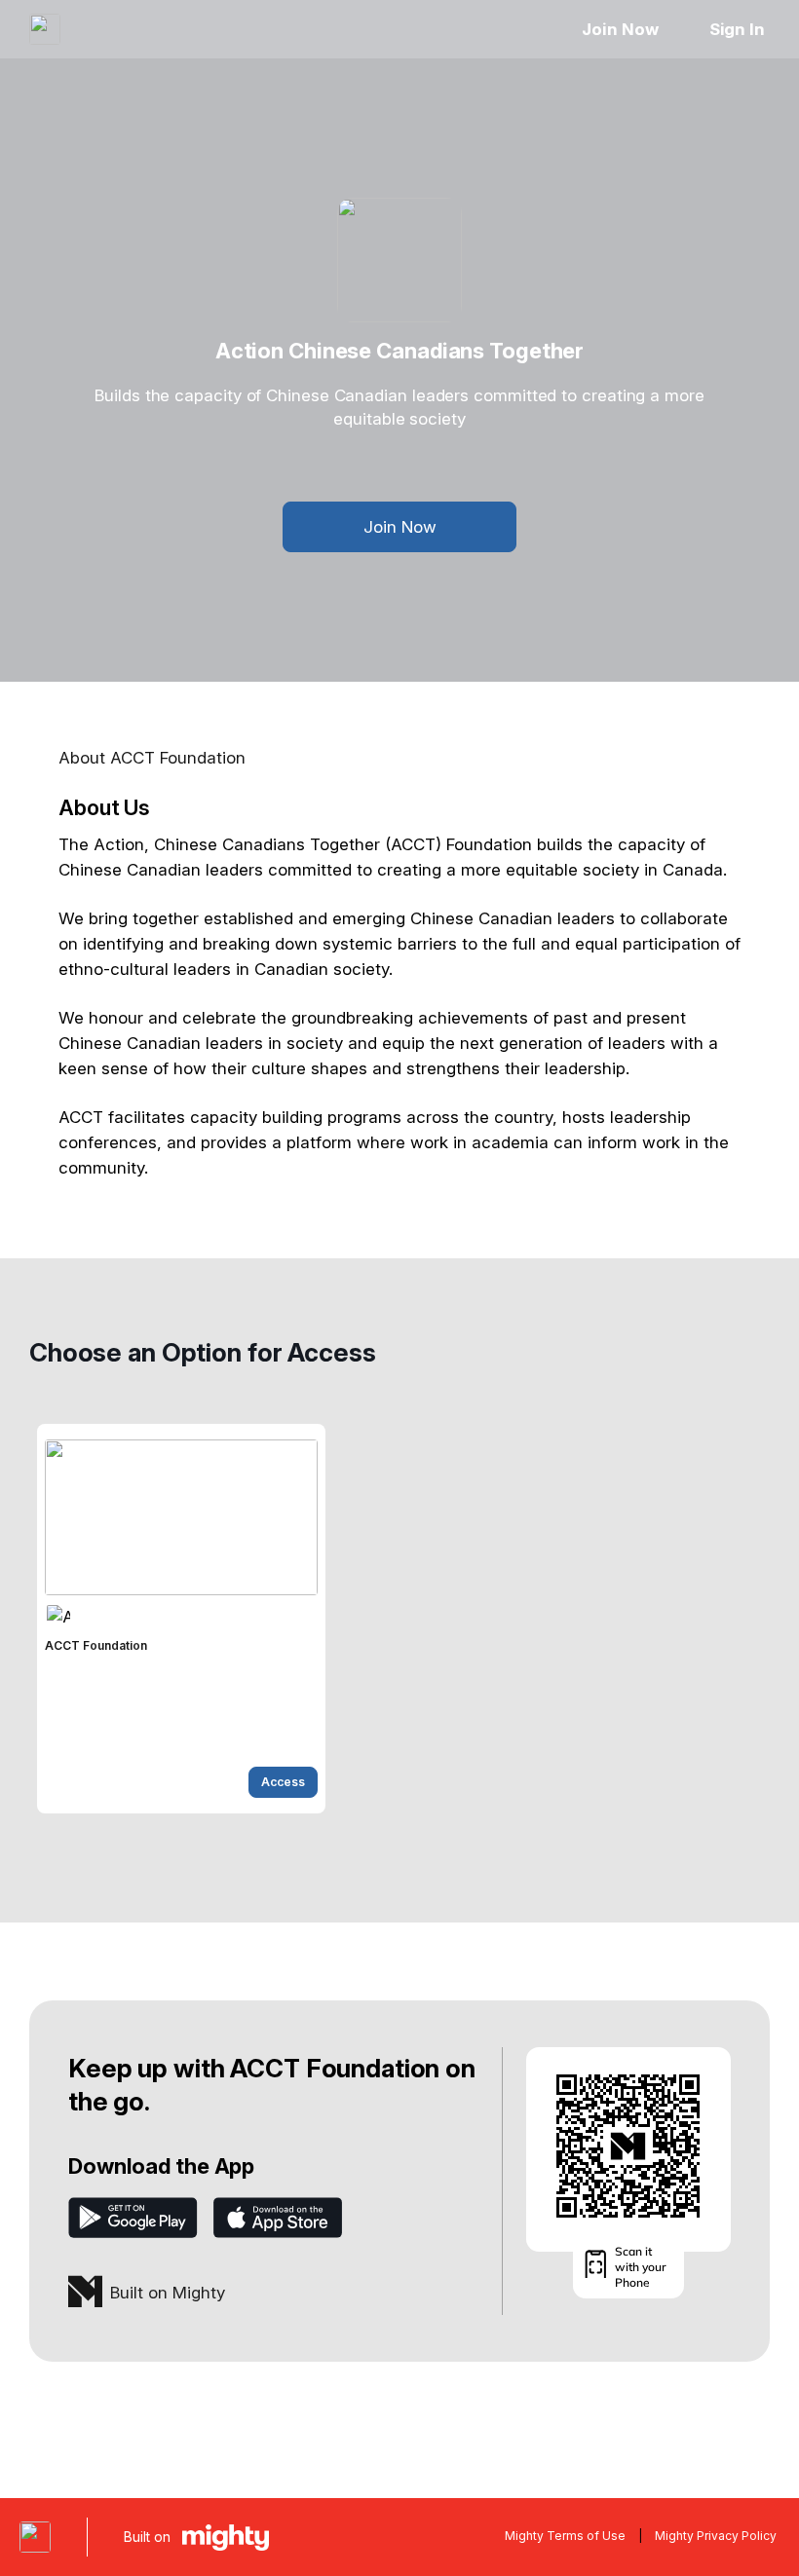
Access (283, 1782)
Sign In (737, 29)
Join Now (620, 29)
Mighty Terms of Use (565, 2536)
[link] (181, 1619)
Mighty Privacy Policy (716, 2536)
